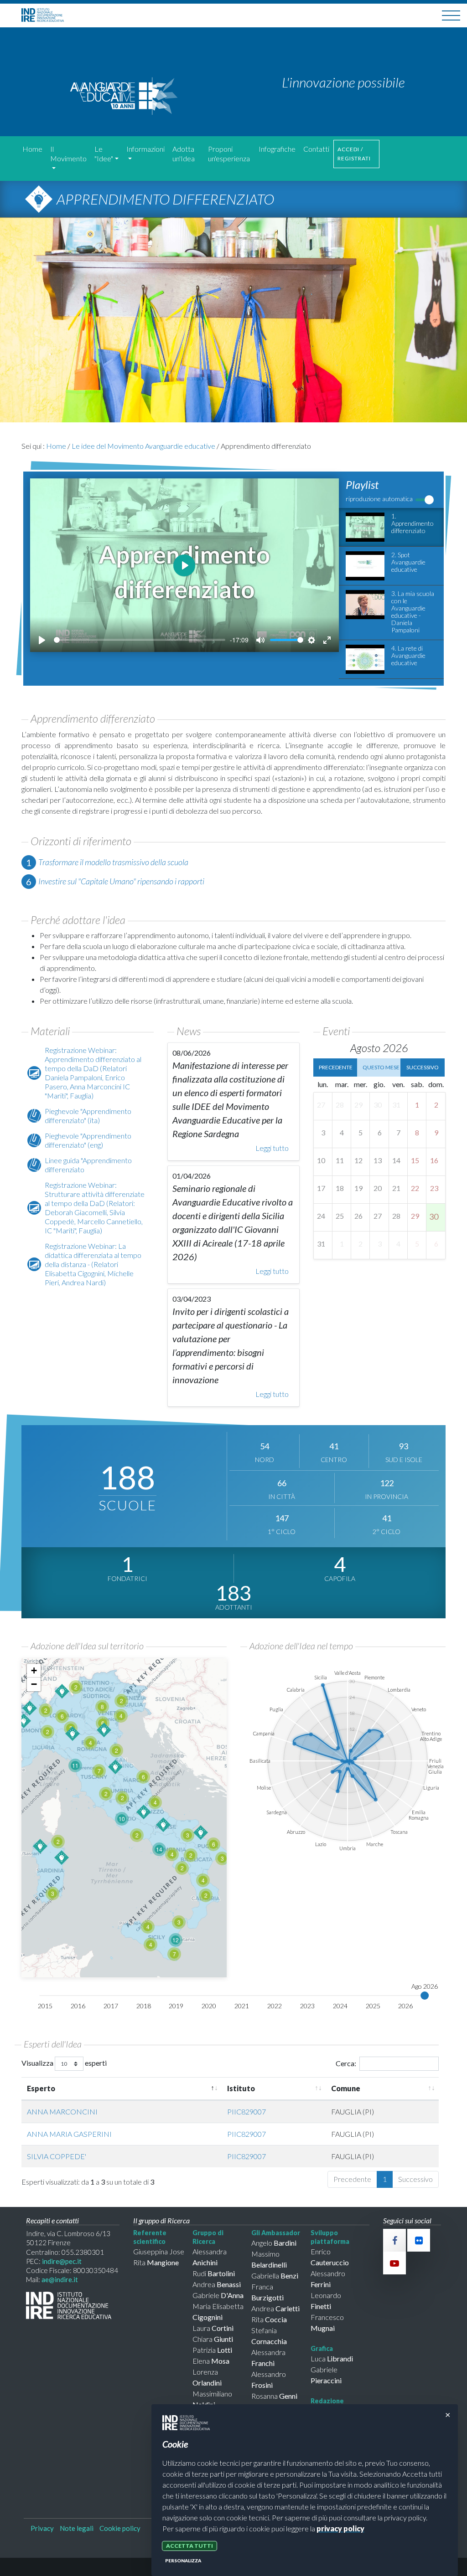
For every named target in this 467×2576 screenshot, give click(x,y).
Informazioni (145, 149)
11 (75, 1765)
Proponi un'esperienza (229, 154)
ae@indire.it (60, 2279)
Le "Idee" (104, 154)
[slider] (140, 640)
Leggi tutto (272, 1148)
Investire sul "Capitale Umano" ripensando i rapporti (121, 881)
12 (176, 1940)
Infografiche (277, 149)
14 (159, 1849)
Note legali (77, 2528)
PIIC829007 (246, 2112)
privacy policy (340, 2528)
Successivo (423, 1067)
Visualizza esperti (64, 2063)
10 (122, 1819)
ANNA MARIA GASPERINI (69, 2134)
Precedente (336, 1067)
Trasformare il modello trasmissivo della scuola (113, 862)
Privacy (42, 2528)
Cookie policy (120, 2528)
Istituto (241, 2088)
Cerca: (346, 2063)
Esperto (41, 2088)
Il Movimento (68, 154)
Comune (346, 2088)
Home (32, 149)
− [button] (34, 1684)
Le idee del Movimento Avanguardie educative (143, 446)
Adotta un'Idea (184, 154)
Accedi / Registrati (354, 154)
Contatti (316, 149)
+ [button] (34, 1670)
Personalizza (183, 2561)
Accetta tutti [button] (189, 2546)
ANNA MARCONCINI (62, 2112)
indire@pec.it (62, 2261)
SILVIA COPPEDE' (57, 2156)
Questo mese (381, 1067)
